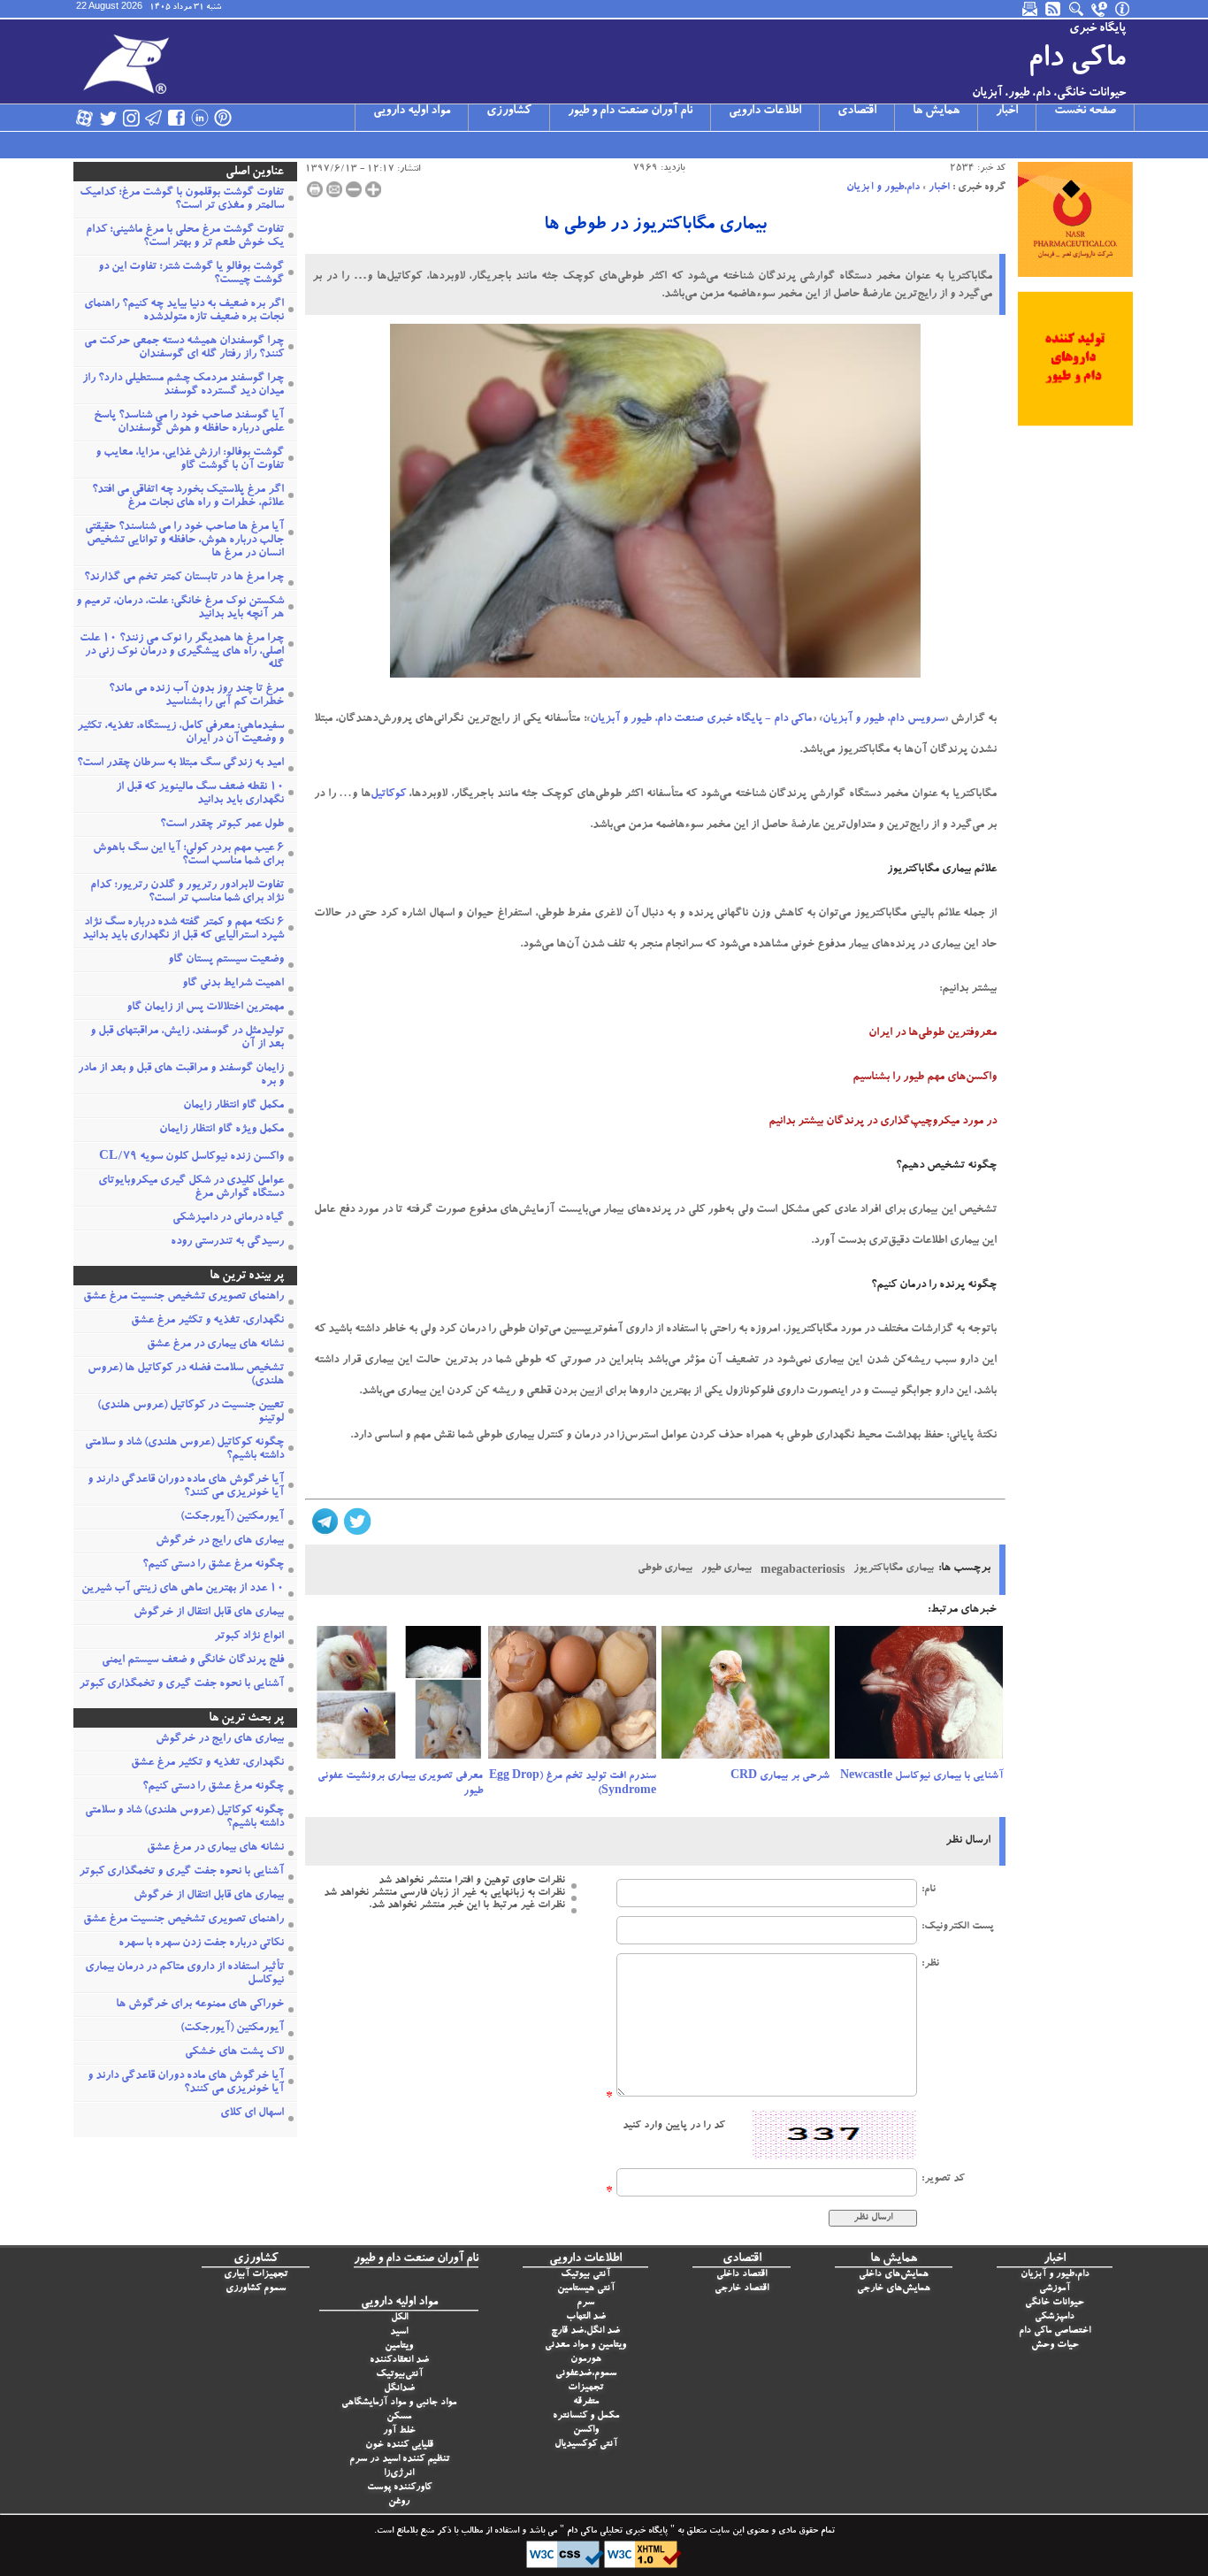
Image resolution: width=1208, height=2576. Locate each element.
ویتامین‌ (399, 2346)
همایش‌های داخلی (894, 2275)
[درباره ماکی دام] (1123, 9)
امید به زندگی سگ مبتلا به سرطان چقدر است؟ (180, 764)
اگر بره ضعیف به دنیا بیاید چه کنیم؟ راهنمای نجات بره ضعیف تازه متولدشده (184, 311)
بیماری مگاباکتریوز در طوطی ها (655, 226)
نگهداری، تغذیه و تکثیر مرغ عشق (207, 1321)
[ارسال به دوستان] (334, 189)
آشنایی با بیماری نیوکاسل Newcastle (921, 1776)
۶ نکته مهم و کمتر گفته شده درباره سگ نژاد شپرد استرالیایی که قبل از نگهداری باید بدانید (183, 930)
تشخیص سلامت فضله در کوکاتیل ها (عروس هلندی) (186, 1376)
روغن (399, 2502)
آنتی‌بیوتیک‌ (399, 2375)
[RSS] (1054, 9)
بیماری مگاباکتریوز (894, 1568)
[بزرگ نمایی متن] (373, 189)
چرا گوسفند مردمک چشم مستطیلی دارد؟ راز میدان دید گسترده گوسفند (183, 386)
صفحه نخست (1085, 111)
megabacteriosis (803, 1571)
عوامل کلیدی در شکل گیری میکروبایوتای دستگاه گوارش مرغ (191, 1188)
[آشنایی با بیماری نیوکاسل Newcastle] (919, 1698)
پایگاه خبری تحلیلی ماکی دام (616, 2532)
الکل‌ (399, 2318)
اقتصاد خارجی (742, 2289)
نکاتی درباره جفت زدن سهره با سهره (201, 1944)
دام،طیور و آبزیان (883, 188)
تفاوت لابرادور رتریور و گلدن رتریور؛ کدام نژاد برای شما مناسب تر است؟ (187, 893)
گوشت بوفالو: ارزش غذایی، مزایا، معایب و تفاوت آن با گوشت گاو (190, 460)
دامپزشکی (1055, 2317)
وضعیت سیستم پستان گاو (226, 960)
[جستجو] (1077, 9)
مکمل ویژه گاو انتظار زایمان (222, 1130)
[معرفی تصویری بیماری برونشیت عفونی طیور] (399, 1698)
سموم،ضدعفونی (586, 2374)
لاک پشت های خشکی (234, 2053)
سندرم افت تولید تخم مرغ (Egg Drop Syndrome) (573, 1784)
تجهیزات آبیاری (256, 2275)
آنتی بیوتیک (585, 2275)
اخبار (1007, 111)
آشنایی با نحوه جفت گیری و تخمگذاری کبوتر (181, 1685)
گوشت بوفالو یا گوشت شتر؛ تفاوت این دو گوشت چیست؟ (191, 274)
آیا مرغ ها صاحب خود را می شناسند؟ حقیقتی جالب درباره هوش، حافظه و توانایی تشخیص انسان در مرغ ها (184, 541)
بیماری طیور (726, 1568)
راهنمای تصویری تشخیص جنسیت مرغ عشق (183, 1297)
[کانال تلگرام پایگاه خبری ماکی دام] (154, 118)
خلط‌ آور (399, 2431)
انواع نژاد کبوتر (249, 1637)
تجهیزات (585, 2388)
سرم (585, 2303)
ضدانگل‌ (399, 2389)
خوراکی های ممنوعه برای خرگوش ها (200, 2005)
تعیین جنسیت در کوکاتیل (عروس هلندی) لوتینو (191, 1413)
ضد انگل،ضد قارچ (585, 2331)
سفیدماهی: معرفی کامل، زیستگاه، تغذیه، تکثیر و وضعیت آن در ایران (180, 733)
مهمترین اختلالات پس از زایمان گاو (205, 1008)
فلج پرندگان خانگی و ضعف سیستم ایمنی (193, 1661)
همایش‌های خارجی (894, 2289)
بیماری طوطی (665, 1568)
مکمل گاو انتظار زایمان (233, 1106)
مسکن (399, 2417)
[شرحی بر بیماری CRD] (745, 1698)
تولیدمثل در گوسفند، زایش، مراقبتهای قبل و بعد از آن (187, 1039)
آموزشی (1055, 2289)
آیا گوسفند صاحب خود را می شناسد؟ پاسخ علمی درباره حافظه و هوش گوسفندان (189, 423)
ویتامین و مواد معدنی (585, 2346)
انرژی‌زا (399, 2474)
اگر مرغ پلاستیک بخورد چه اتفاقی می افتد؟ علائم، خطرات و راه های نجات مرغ (188, 497)
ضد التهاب (586, 2317)
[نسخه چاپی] (315, 189)
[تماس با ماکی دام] (1100, 9)
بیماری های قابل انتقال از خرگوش (209, 1613)
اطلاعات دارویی (765, 111)
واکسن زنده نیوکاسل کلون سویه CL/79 (191, 1158)
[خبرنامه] (1031, 9)
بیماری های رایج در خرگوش (220, 1541)
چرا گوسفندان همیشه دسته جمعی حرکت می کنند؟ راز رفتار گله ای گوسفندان (184, 349)
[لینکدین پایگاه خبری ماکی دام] (200, 118)
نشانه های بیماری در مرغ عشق (215, 1345)
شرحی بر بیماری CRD (780, 1776)
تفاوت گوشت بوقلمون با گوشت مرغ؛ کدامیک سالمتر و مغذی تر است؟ (182, 200)
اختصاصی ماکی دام (1055, 2331)
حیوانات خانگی (1055, 2303)
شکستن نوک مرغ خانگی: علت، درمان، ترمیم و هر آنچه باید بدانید (180, 609)
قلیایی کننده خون (399, 2446)
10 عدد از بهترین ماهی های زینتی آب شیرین (183, 1589)
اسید (399, 2332)
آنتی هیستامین (586, 2289)
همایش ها (936, 111)
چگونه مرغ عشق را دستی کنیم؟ (213, 1565)
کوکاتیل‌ (388, 795)
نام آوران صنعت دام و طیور (630, 111)
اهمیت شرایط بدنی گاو (233, 984)
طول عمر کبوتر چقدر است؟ (222, 825)
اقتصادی (857, 111)
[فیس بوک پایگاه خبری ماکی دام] (177, 118)
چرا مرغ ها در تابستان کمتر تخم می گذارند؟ (184, 578)
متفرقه (586, 2402)
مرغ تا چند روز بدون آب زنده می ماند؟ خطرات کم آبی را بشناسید (196, 696)
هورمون (586, 2360)
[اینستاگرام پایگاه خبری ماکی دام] (131, 118)
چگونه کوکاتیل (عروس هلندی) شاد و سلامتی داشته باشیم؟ (184, 1450)
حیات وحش (1055, 2346)
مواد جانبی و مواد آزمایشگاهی (399, 2403)
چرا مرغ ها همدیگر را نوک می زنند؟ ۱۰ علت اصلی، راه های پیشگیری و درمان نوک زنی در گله (182, 652)
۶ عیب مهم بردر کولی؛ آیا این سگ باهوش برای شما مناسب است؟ (188, 855)
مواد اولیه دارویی (412, 111)
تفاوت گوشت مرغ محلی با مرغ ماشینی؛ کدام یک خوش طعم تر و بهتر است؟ (185, 237)
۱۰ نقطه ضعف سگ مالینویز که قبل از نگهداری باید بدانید (200, 794)
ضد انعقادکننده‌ (399, 2361)
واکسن (586, 2430)
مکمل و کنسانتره (586, 2416)
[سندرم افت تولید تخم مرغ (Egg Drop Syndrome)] (572, 1698)
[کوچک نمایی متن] (354, 189)
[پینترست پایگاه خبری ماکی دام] (223, 118)
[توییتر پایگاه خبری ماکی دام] (108, 118)
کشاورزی (509, 111)
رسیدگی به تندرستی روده (227, 1242)
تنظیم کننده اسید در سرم (399, 2460)
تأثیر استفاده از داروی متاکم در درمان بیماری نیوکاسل (184, 1974)
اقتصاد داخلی (742, 2275)
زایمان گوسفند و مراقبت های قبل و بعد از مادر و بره (181, 1076)
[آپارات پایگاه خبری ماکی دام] (85, 118)
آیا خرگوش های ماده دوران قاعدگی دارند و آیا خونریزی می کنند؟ (186, 1487)
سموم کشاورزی (256, 2289)
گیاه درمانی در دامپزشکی (228, 1219)
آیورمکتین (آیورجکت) (232, 1518)
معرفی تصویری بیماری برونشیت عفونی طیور (400, 1784)
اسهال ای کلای (252, 2114)
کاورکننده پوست (399, 2488)
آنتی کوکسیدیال (586, 2445)
